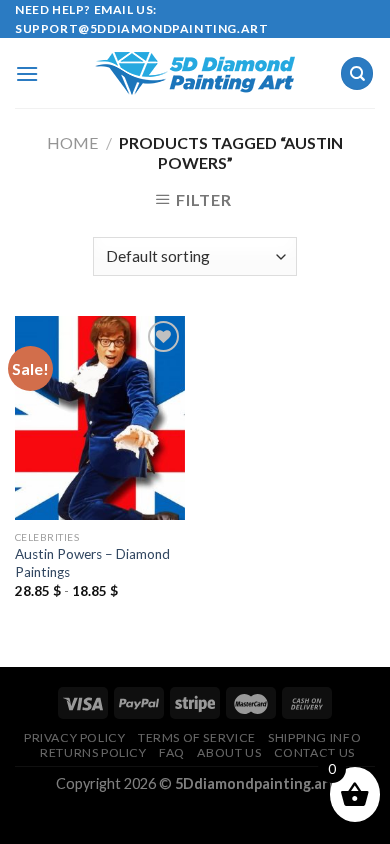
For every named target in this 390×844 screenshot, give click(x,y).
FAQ (172, 752)
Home (72, 142)
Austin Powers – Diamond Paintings (92, 563)
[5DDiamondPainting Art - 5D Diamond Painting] (195, 73)
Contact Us (314, 752)
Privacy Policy (75, 737)
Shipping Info (314, 737)
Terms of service (197, 737)
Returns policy (93, 752)
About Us (229, 752)
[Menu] (27, 73)
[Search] (357, 73)
